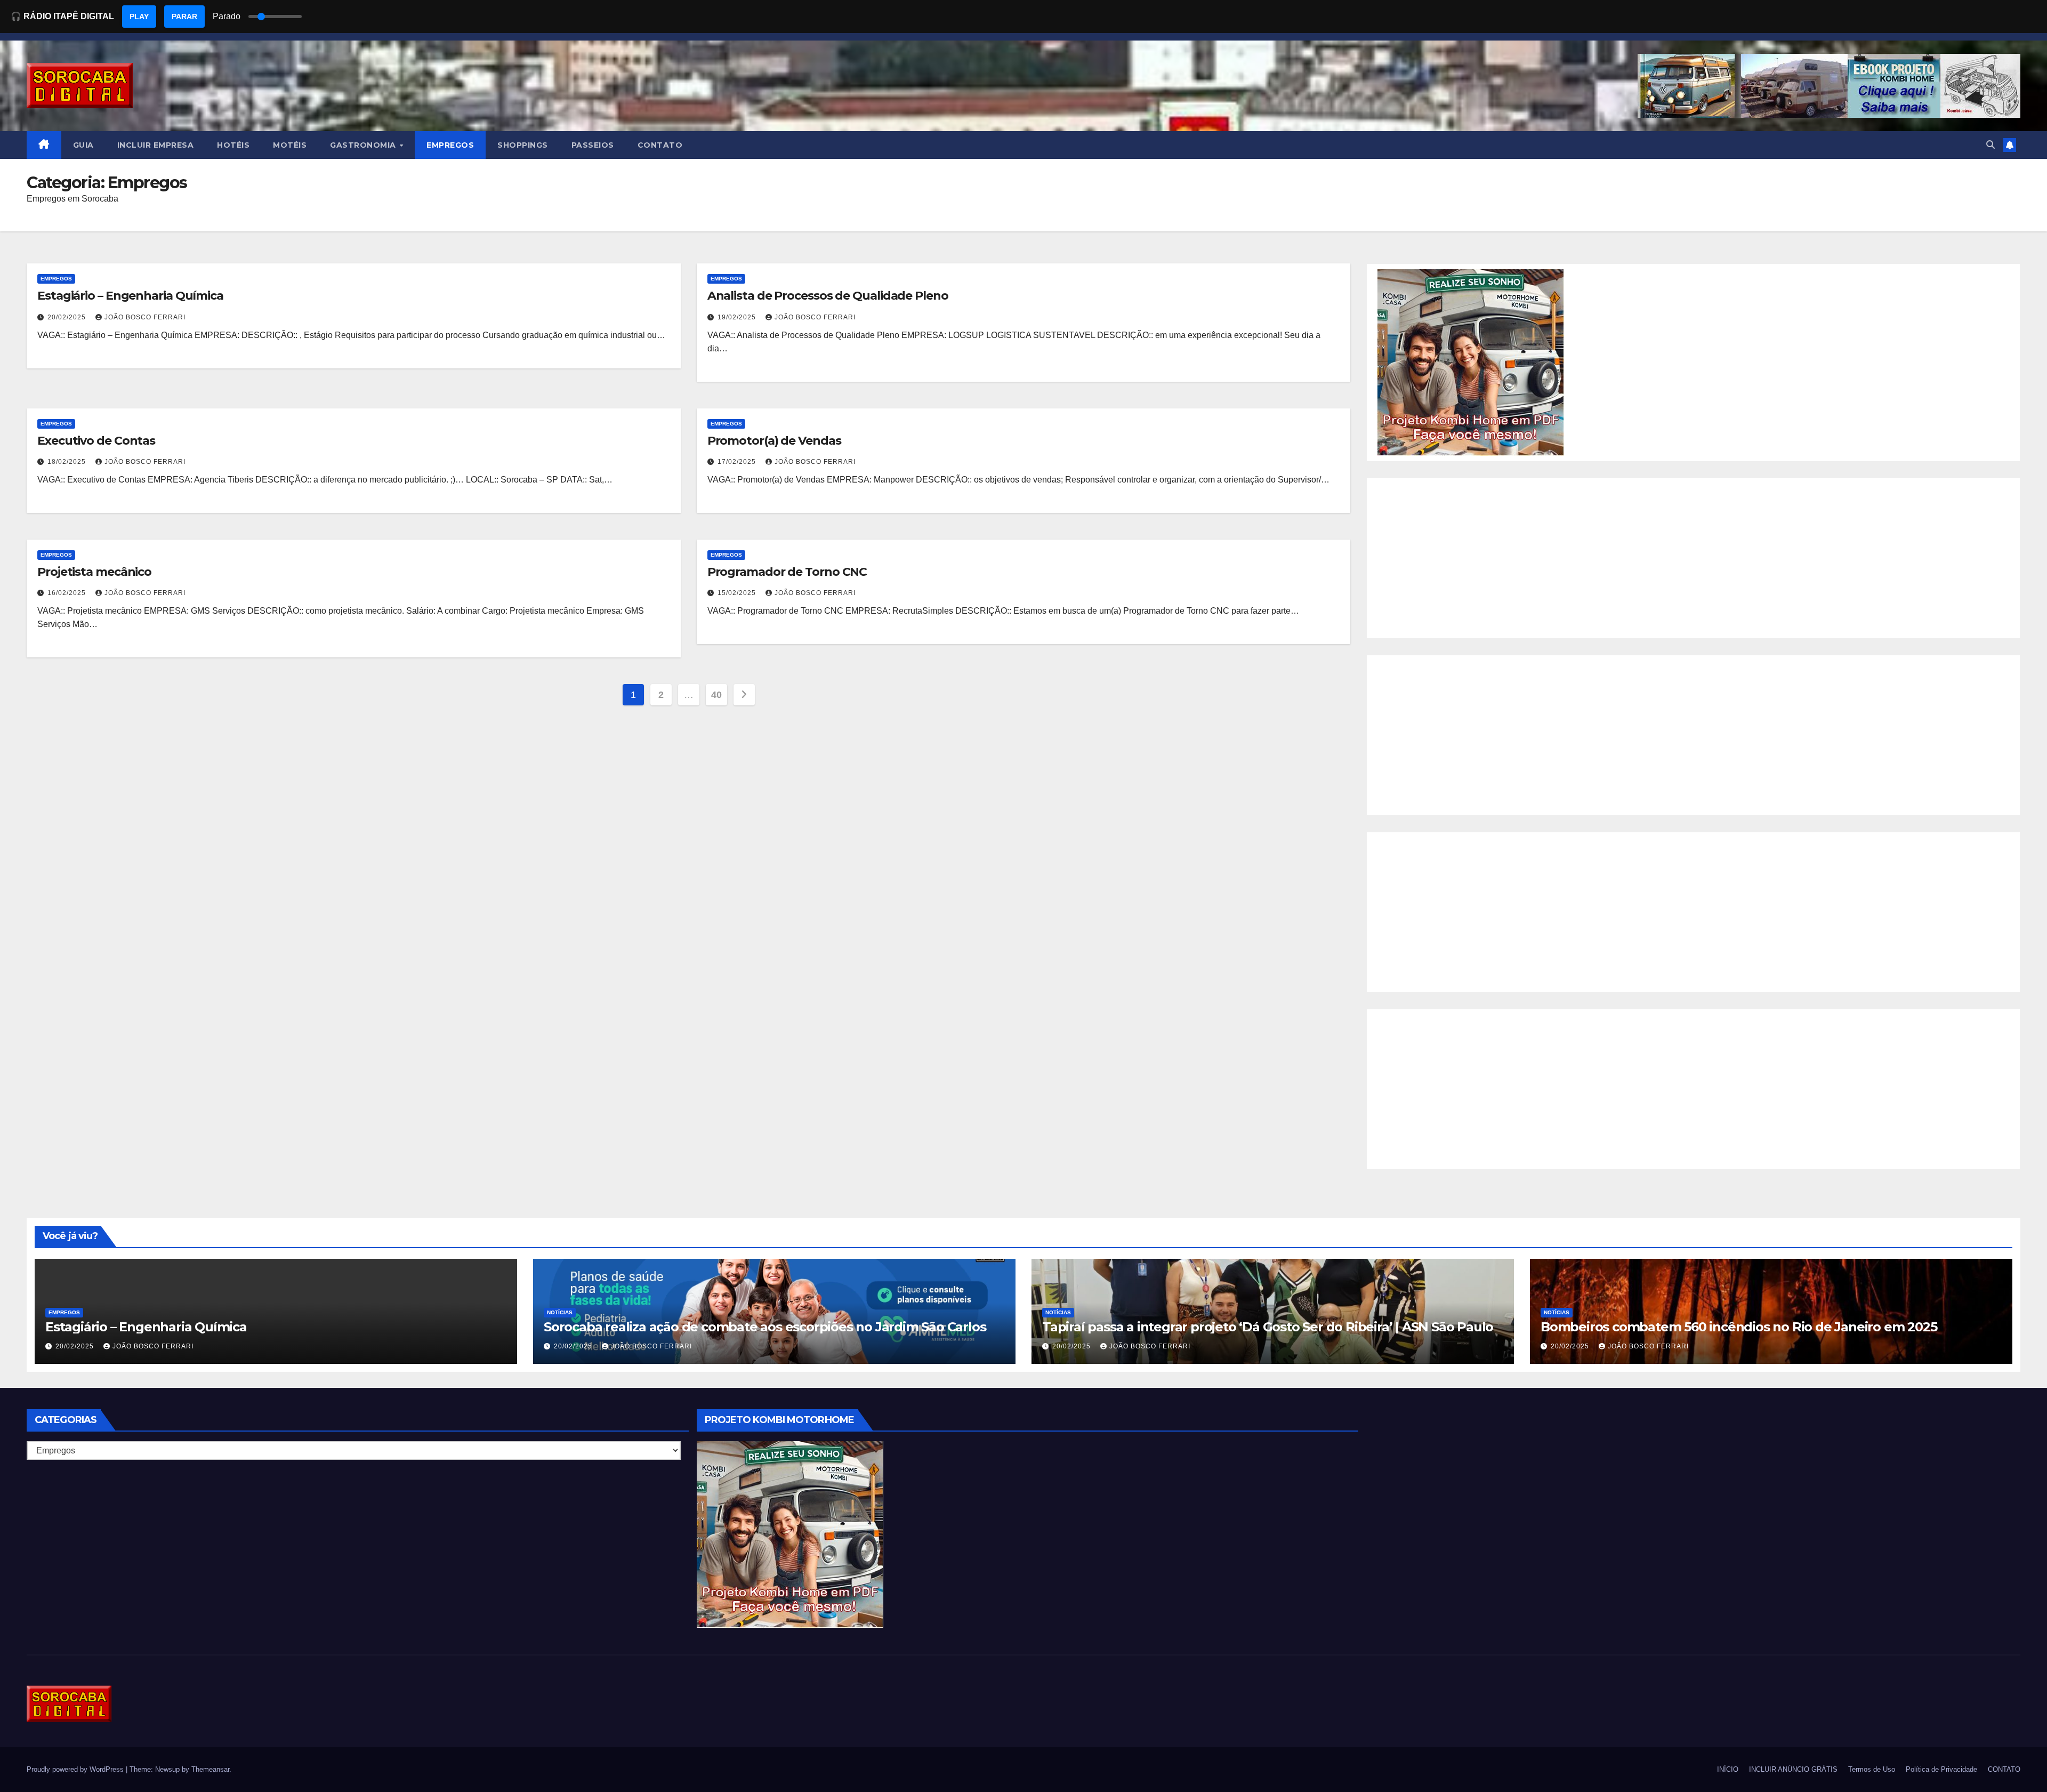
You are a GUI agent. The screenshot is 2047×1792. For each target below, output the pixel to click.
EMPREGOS (450, 145)
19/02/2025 (738, 317)
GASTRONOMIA (364, 145)
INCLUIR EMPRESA (156, 145)
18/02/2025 (68, 462)
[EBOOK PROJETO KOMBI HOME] (1471, 362)
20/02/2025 (68, 317)
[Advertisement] (1693, 558)
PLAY (139, 17)
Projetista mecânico (94, 572)
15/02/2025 (738, 593)
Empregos (56, 279)
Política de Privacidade (1941, 1769)
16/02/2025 (68, 593)
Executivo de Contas (96, 441)
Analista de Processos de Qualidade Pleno (828, 296)
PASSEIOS (593, 145)
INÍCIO (1728, 1769)
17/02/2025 (738, 462)
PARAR (184, 17)
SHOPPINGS (523, 145)
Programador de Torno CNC (787, 572)
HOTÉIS (233, 145)
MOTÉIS (290, 145)
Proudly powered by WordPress (76, 1769)
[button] (1990, 145)
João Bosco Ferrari (145, 317)
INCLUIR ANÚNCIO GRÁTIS (1793, 1769)
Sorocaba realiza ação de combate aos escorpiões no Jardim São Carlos (765, 1327)
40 (716, 695)
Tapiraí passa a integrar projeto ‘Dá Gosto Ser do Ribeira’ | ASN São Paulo (1268, 1327)
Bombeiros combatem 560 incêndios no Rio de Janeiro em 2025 (1739, 1327)
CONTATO (660, 145)
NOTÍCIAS (560, 1312)
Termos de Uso (1872, 1769)
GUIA (83, 145)
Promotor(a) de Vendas (774, 441)
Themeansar (210, 1769)
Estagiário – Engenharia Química (130, 296)
